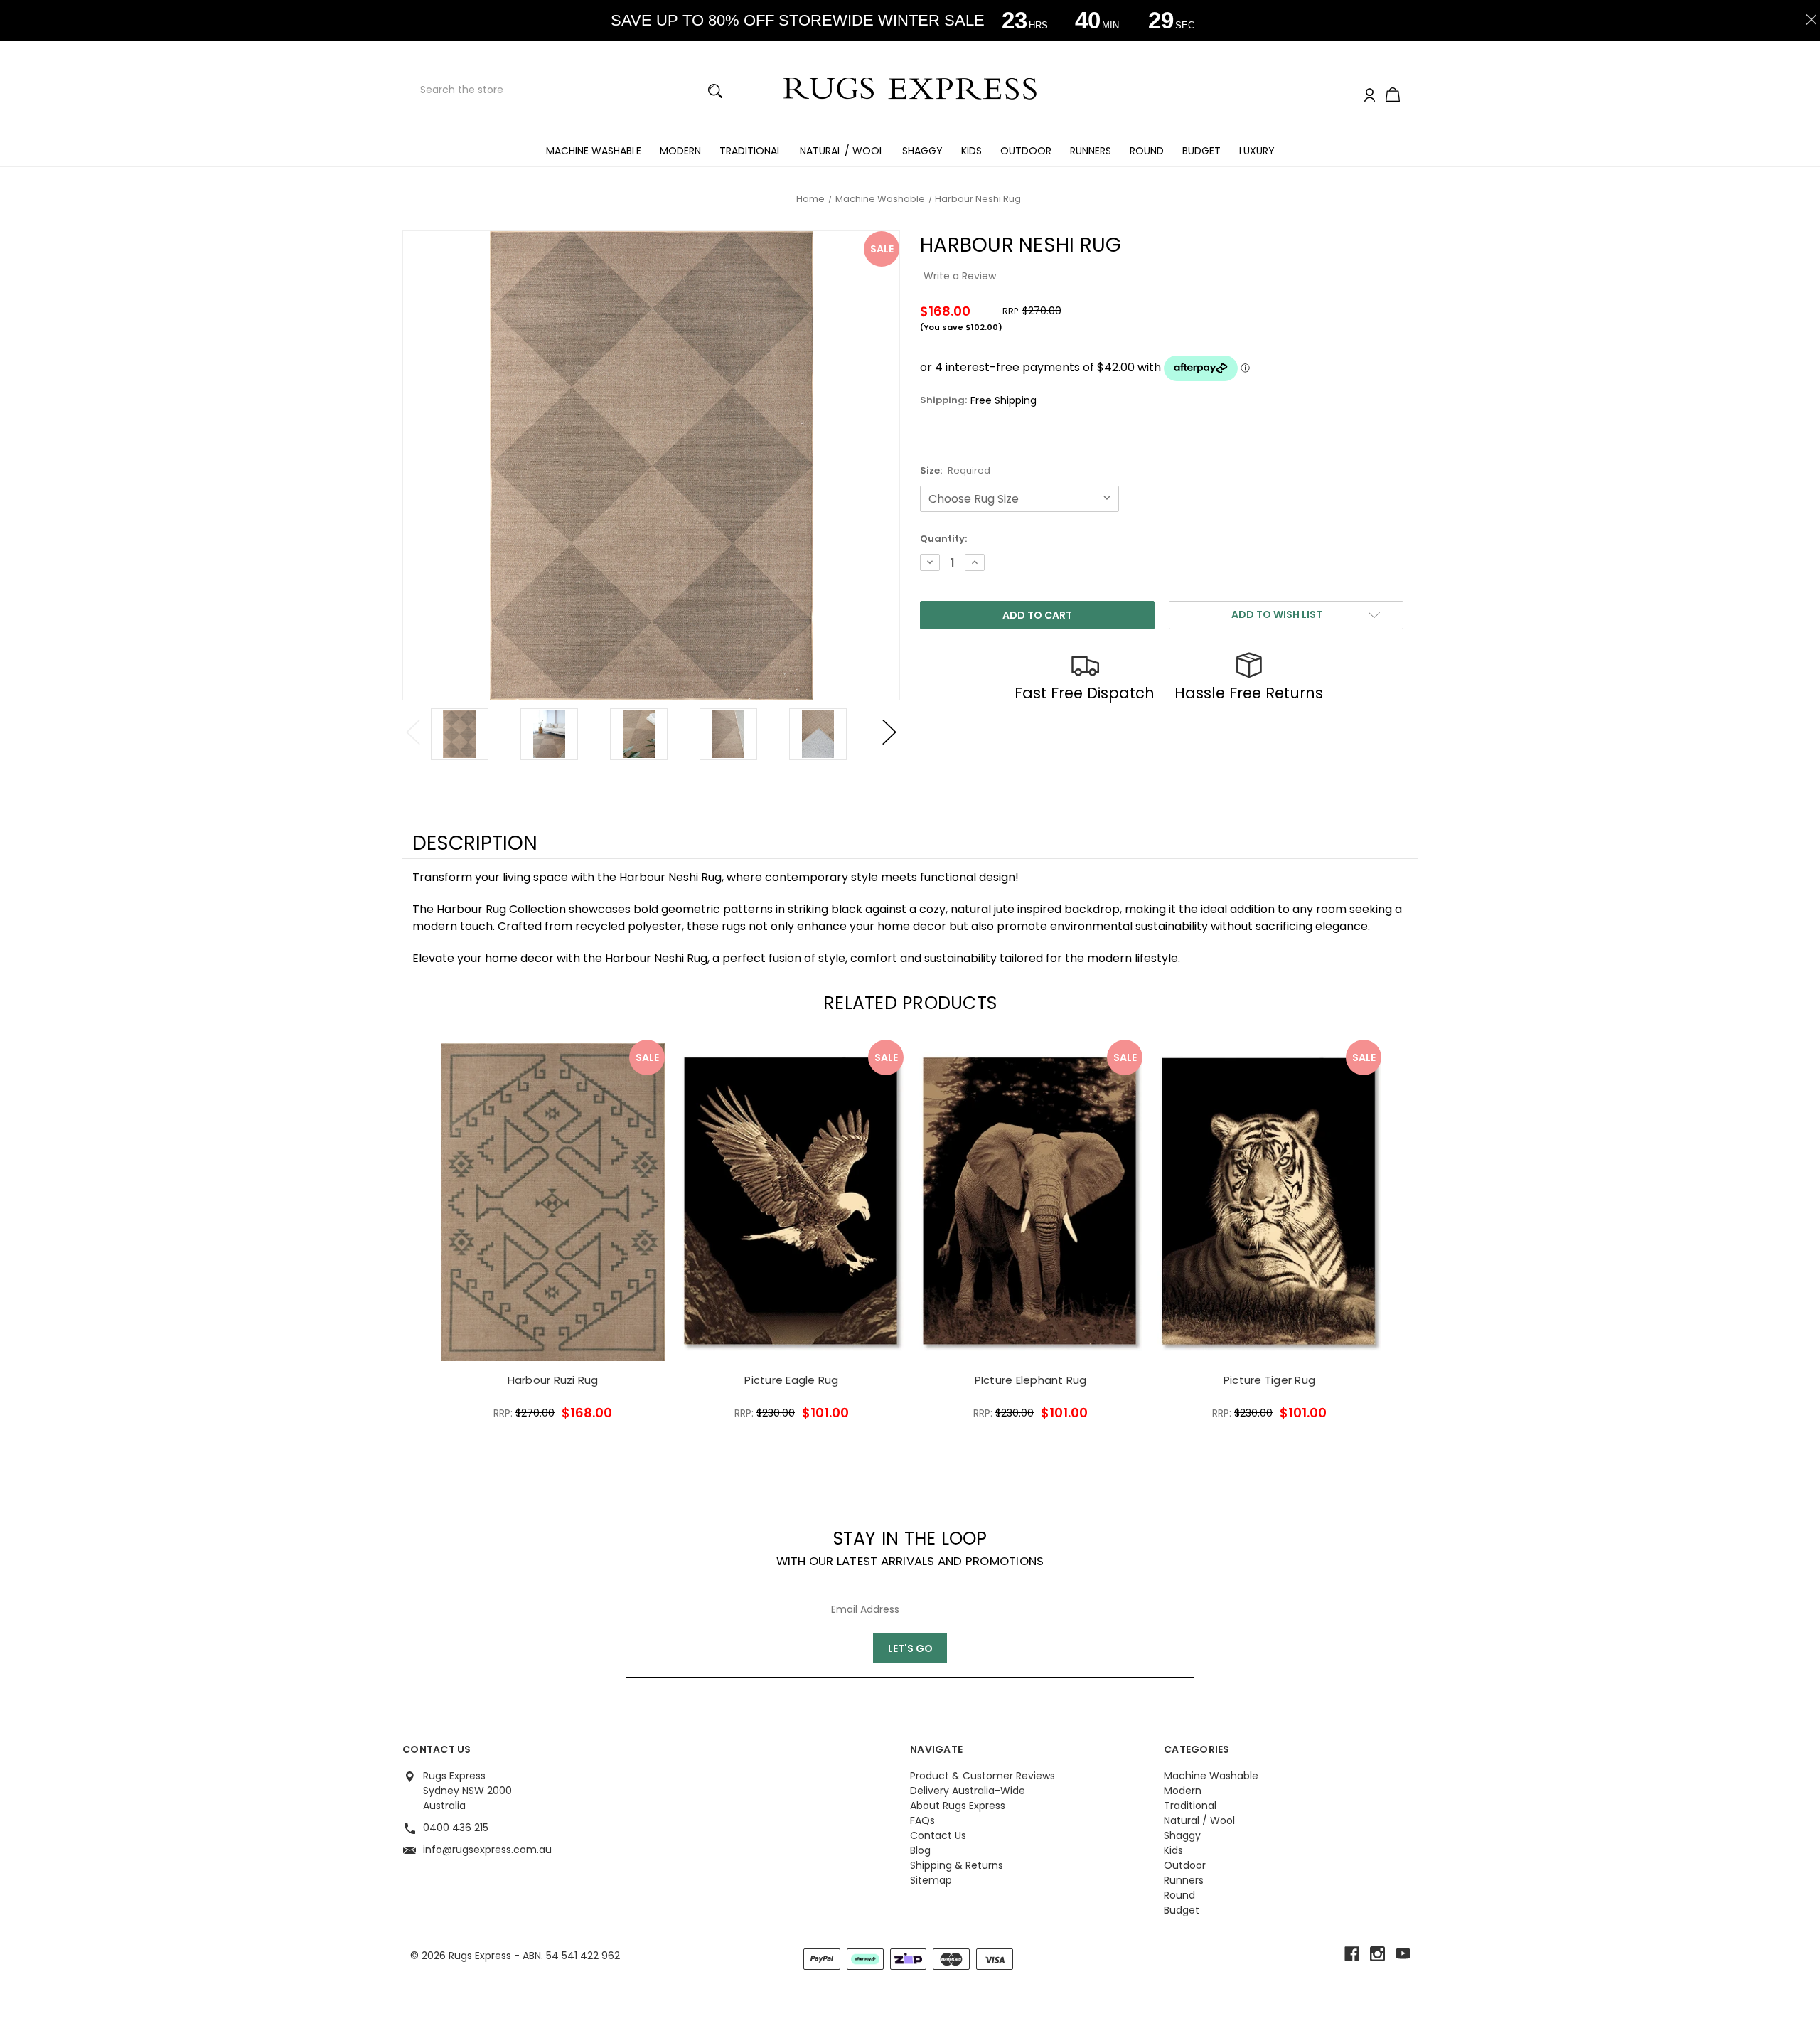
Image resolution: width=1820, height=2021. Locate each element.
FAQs (922, 1820)
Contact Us (938, 1835)
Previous (413, 732)
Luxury (1257, 151)
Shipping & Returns (957, 1865)
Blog (920, 1850)
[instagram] (1377, 1954)
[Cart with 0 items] (1393, 96)
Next (889, 732)
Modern (680, 151)
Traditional (750, 151)
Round (1147, 151)
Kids (971, 151)
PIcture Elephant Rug (1031, 1380)
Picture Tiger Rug (1269, 1380)
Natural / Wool (842, 151)
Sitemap (931, 1880)
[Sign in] (1370, 96)
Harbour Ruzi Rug (553, 1380)
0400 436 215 (456, 1828)
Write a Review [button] (960, 276)
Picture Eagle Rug (791, 1380)
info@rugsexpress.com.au (487, 1850)
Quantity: (943, 539)
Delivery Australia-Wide (968, 1791)
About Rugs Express (958, 1806)
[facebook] (1352, 1954)
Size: (955, 470)
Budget (1201, 151)
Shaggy (922, 151)
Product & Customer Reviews (983, 1776)
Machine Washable (594, 151)
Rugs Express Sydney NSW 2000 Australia (467, 1791)
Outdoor (1026, 151)
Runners (1091, 151)
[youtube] (1403, 1954)
